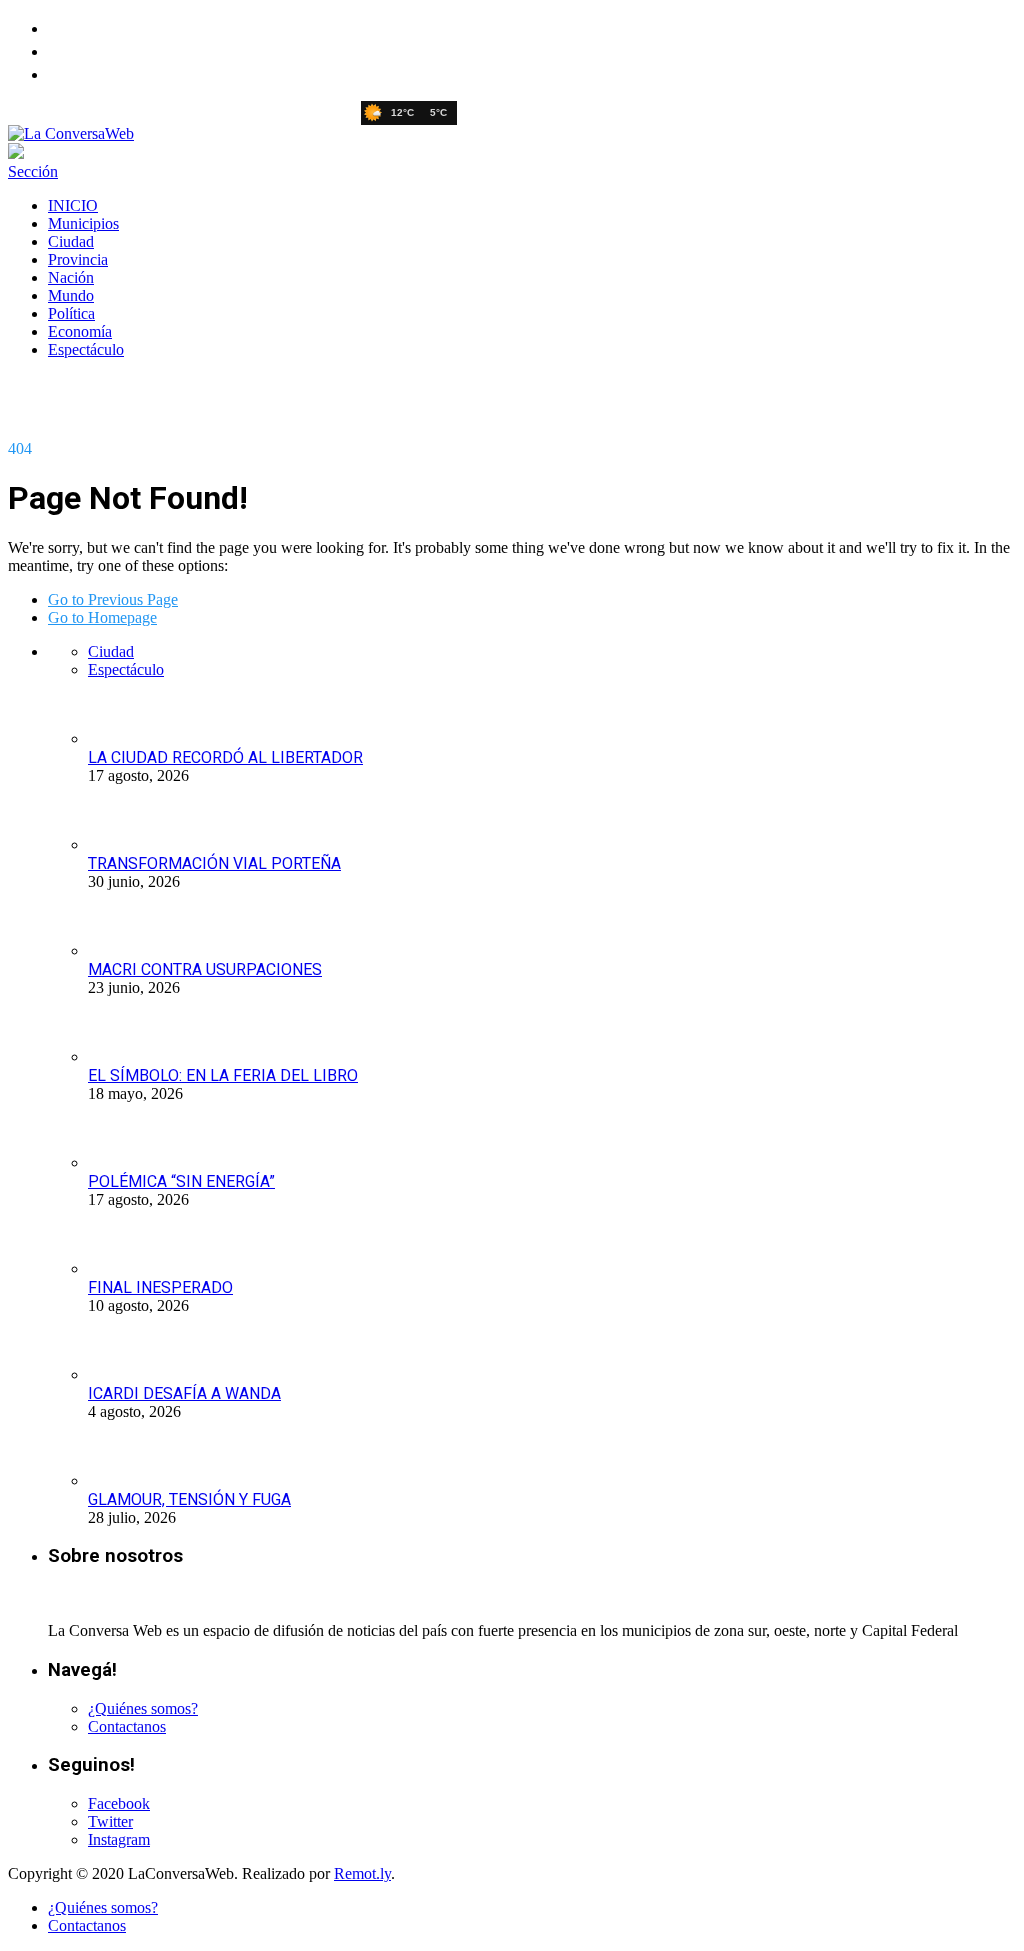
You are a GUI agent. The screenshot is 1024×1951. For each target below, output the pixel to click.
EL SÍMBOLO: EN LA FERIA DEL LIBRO (223, 1075)
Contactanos (127, 1726)
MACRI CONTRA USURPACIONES (205, 969)
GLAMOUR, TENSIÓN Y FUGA (189, 1499)
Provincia (78, 259)
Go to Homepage (102, 617)
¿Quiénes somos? (143, 1708)
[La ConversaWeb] (71, 133)
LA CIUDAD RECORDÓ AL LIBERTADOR (225, 757)
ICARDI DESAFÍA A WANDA (184, 1393)
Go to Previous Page (113, 599)
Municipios (83, 223)
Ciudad (71, 241)
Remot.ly (362, 1873)
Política (71, 313)
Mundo (71, 295)
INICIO (73, 205)
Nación (71, 277)
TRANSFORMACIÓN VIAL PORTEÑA (214, 863)
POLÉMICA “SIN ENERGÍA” (181, 1181)
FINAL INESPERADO (160, 1287)
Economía (80, 331)
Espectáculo (86, 349)
